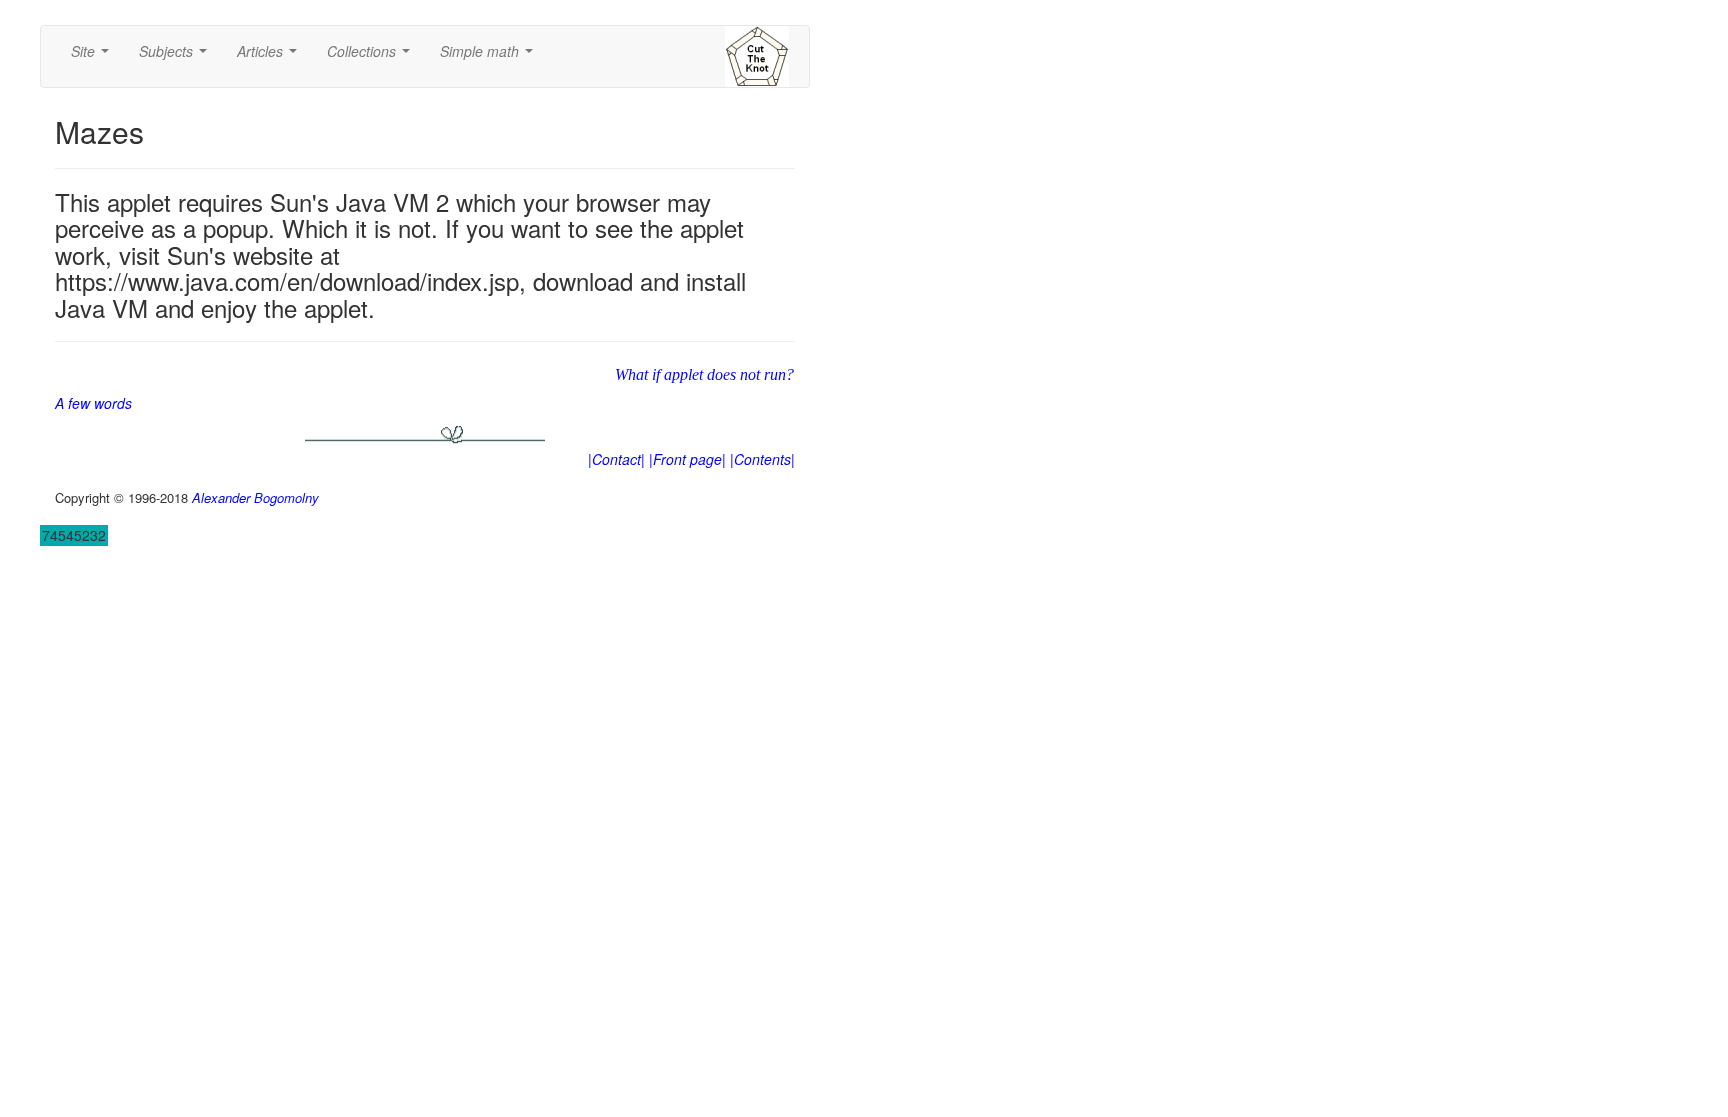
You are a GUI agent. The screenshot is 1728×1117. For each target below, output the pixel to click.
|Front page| (687, 459)
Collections (372, 57)
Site (94, 57)
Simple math (490, 57)
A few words (93, 403)
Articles (271, 57)
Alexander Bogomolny (255, 497)
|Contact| (616, 459)
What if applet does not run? (704, 374)
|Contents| (762, 459)
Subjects (177, 57)
